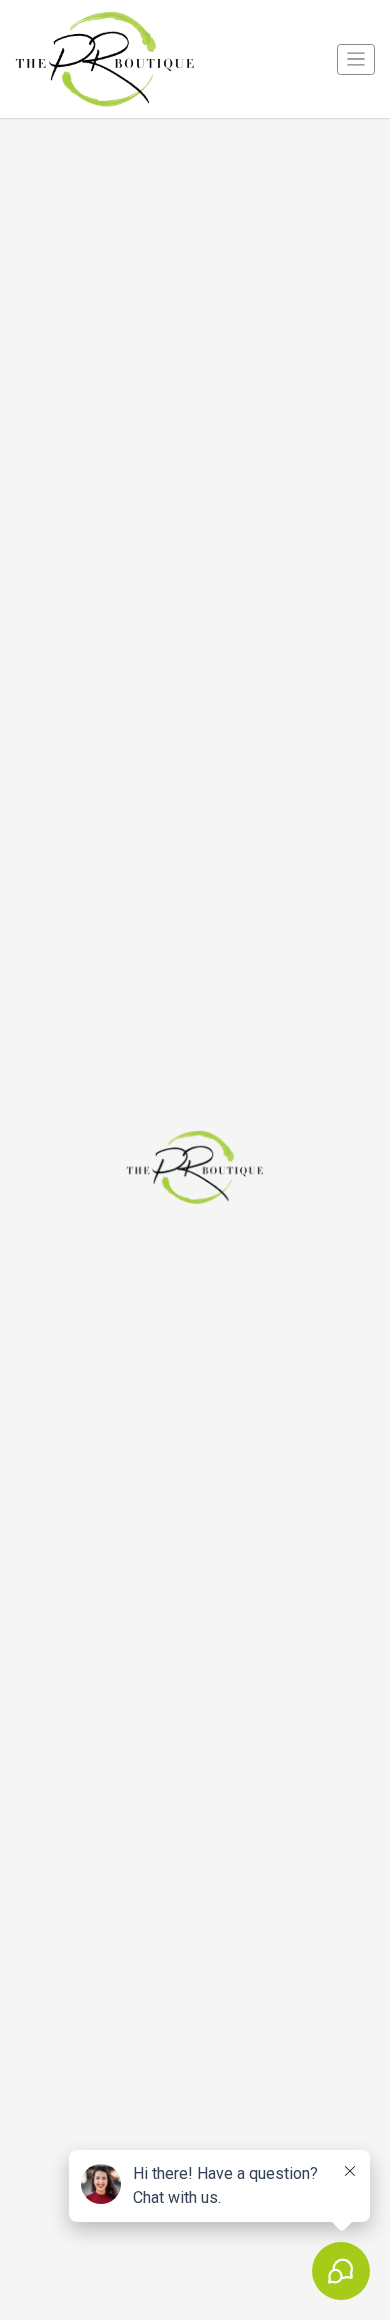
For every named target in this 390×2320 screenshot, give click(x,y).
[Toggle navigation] (356, 59)
